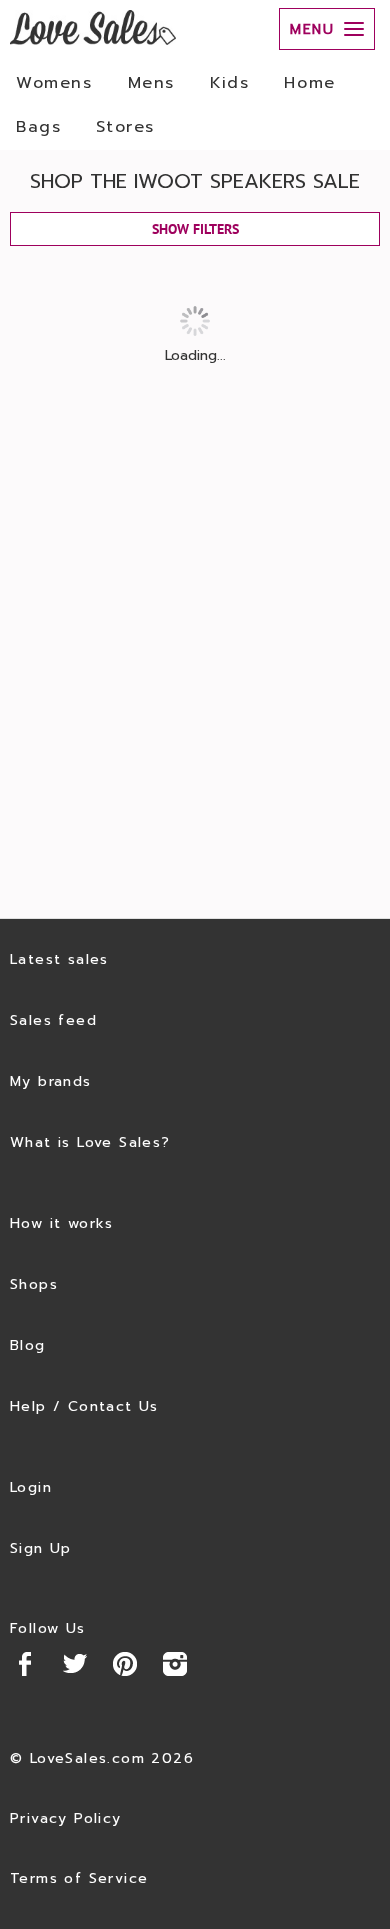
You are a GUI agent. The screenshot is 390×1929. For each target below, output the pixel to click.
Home (309, 83)
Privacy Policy (66, 1818)
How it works (62, 1223)
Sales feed (53, 1020)
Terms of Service (79, 1878)
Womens (54, 83)
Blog (28, 1345)
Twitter (75, 1664)
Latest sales (59, 959)
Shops (34, 1284)
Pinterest (125, 1664)
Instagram (175, 1664)
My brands (51, 1081)
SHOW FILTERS (195, 229)
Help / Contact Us (84, 1406)
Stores (125, 127)
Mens (151, 83)
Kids (229, 83)
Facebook (25, 1664)
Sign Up (41, 1548)
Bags (38, 127)
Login (31, 1487)
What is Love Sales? (90, 1142)
